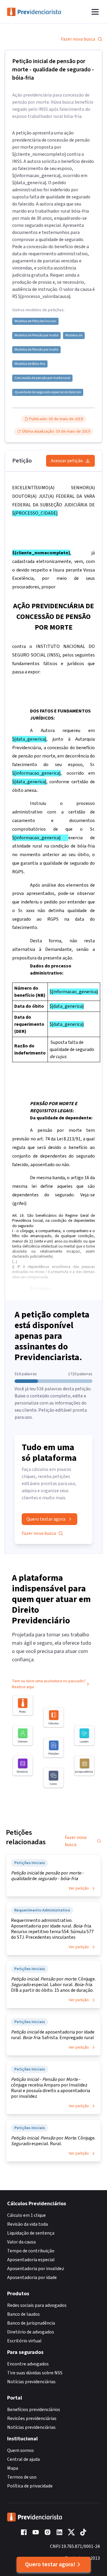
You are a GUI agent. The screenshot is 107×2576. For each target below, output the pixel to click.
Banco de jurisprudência (31, 2323)
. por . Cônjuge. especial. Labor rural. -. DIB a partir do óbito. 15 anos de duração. (53, 1985)
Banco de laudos (23, 2314)
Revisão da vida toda (27, 2224)
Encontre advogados (28, 2364)
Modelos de (74, 336)
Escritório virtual (24, 2341)
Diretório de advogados (31, 2332)
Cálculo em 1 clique (26, 2215)
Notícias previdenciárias (31, 2382)
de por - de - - (47, 1876)
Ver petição (79, 1888)
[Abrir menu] (95, 12)
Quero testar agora (46, 1519)
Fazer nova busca (78, 39)
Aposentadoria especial (31, 2260)
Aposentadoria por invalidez (36, 2269)
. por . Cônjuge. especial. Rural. (53, 2141)
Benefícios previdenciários (34, 2410)
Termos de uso (22, 2477)
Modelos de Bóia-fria (30, 364)
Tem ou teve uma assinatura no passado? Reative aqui (49, 1684)
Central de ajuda (23, 2459)
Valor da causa (21, 2242)
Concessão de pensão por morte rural (42, 378)
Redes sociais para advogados (37, 2305)
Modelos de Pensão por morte (36, 336)
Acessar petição (67, 461)
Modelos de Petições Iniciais (35, 321)
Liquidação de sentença (31, 2233)
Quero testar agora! (50, 2564)
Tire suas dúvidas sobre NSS (35, 2373)
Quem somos (21, 2450)
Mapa (13, 2468)
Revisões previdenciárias (32, 2418)
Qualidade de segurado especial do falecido (48, 392)
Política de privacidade (30, 2486)
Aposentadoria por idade (32, 2278)
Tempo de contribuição (31, 2251)
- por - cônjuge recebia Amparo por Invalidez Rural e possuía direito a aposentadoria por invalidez (51, 2088)
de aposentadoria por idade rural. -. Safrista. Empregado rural (53, 2035)
